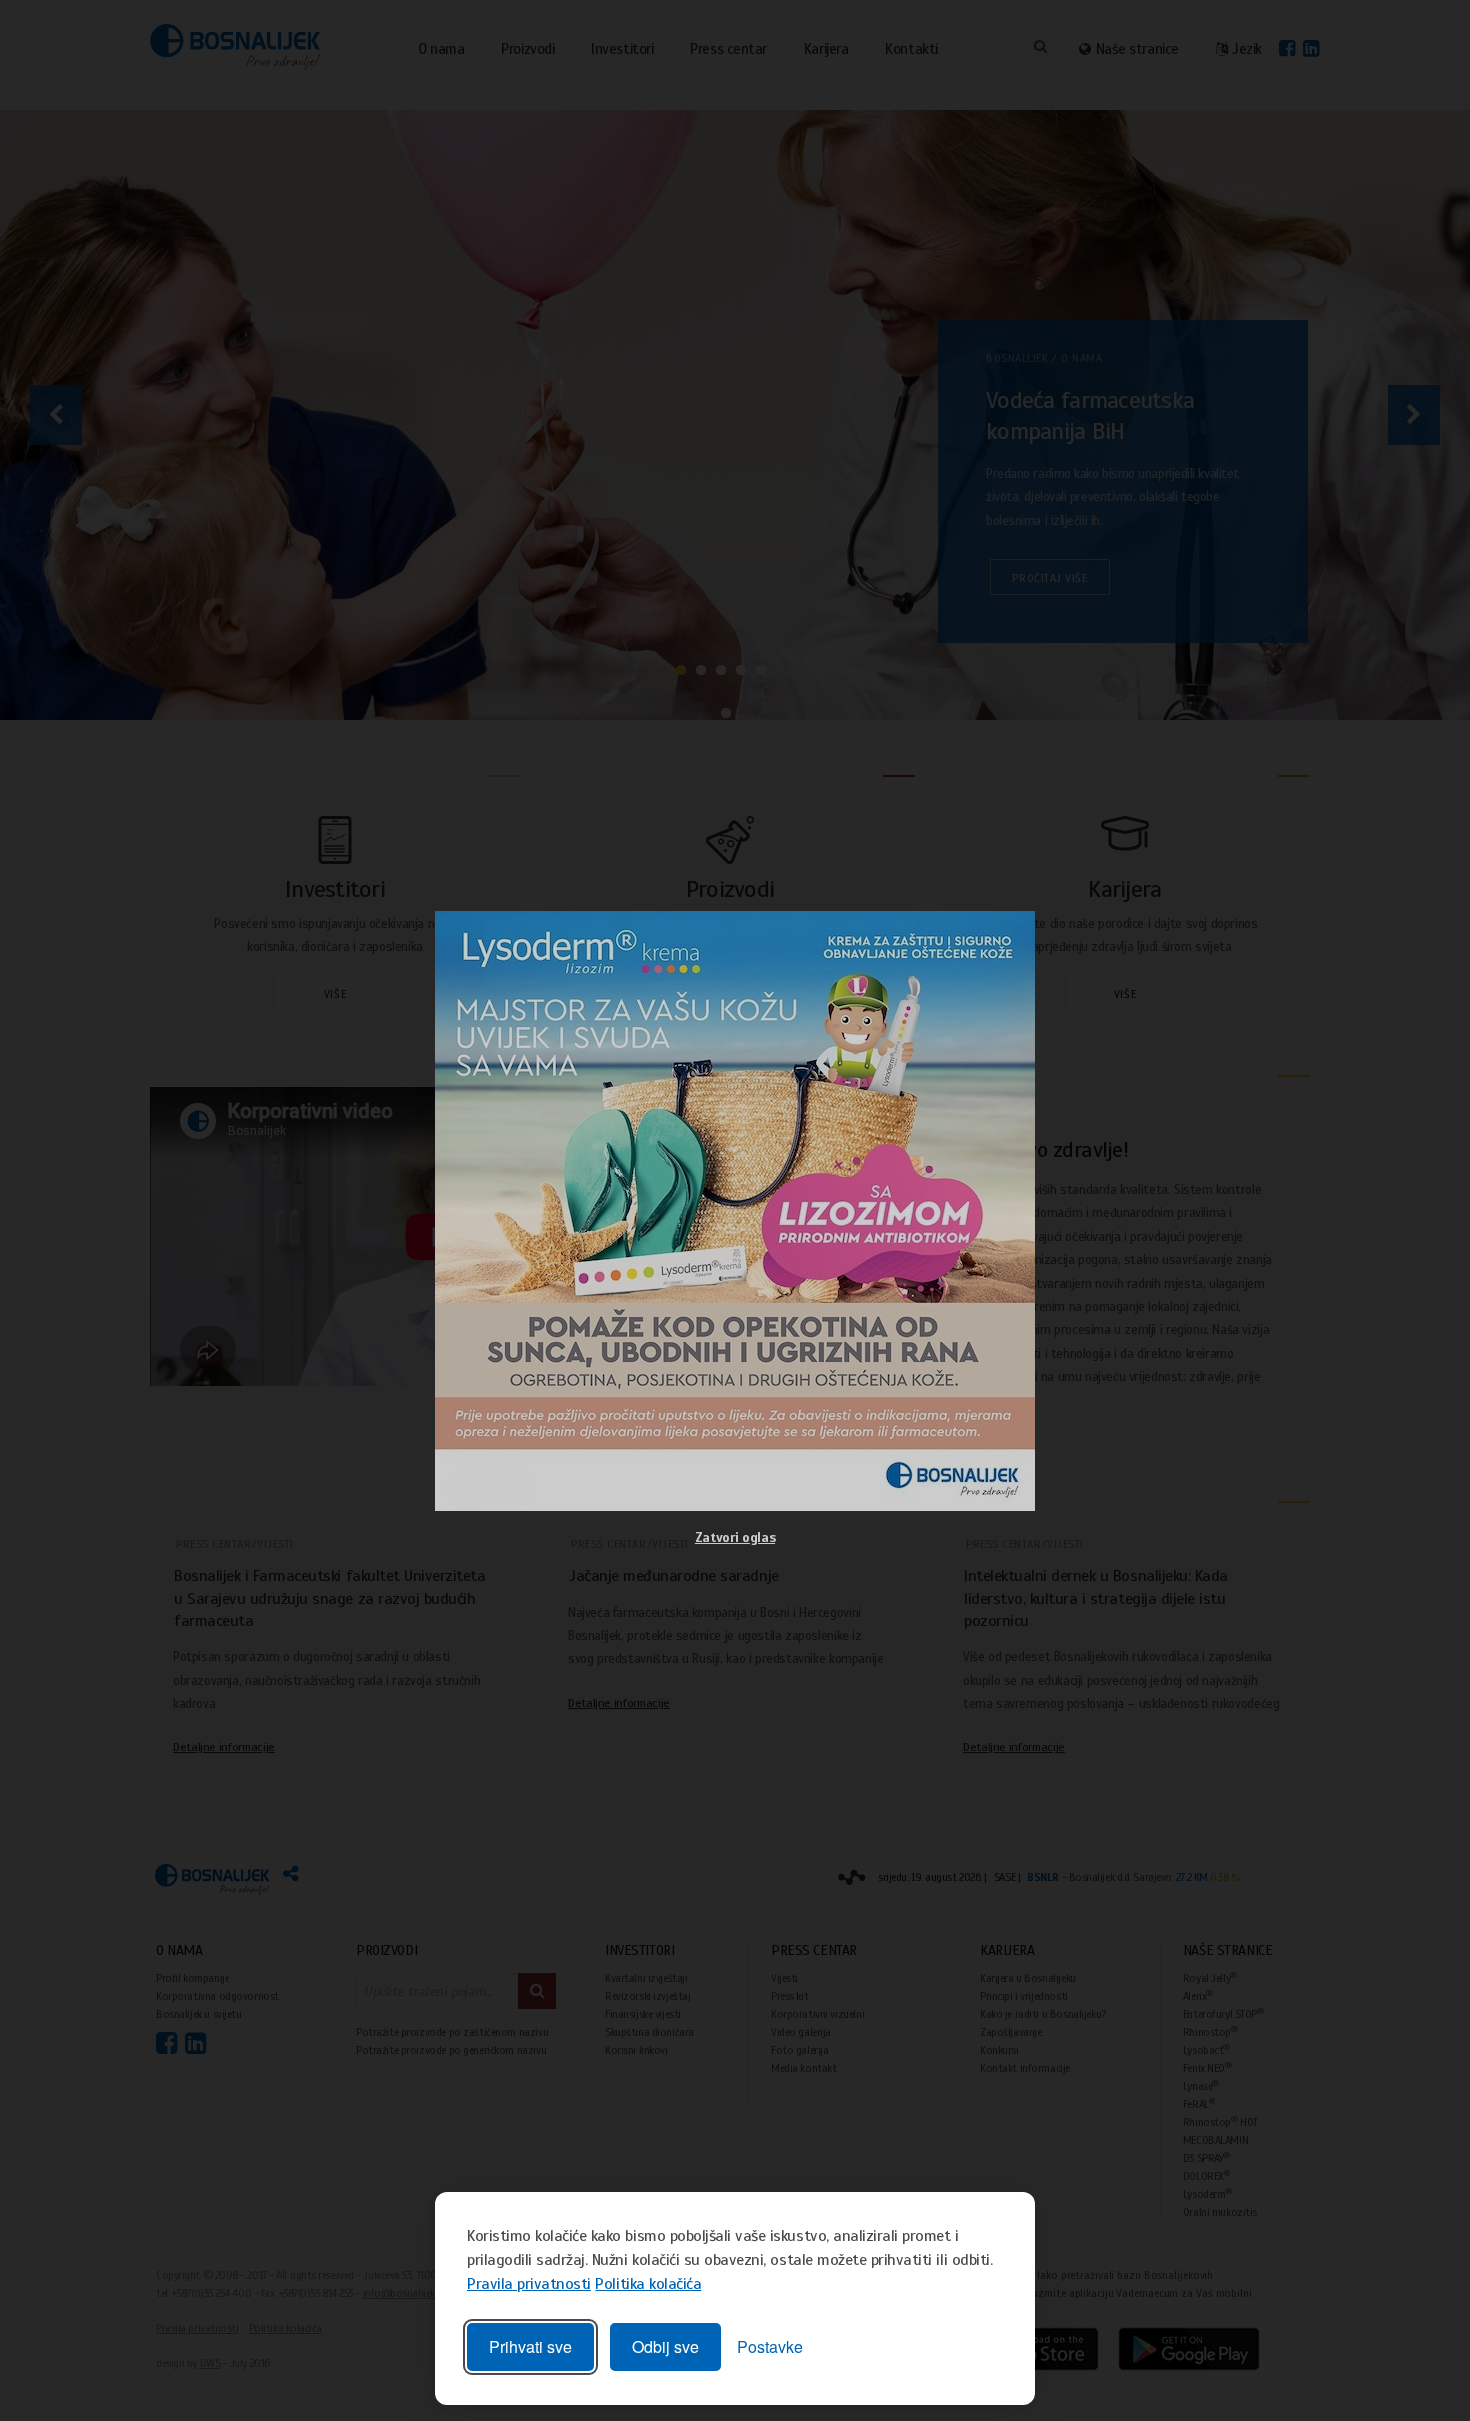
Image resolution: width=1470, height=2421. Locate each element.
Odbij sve (665, 2346)
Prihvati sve (530, 2346)
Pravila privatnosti (529, 2284)
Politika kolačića (648, 2284)
